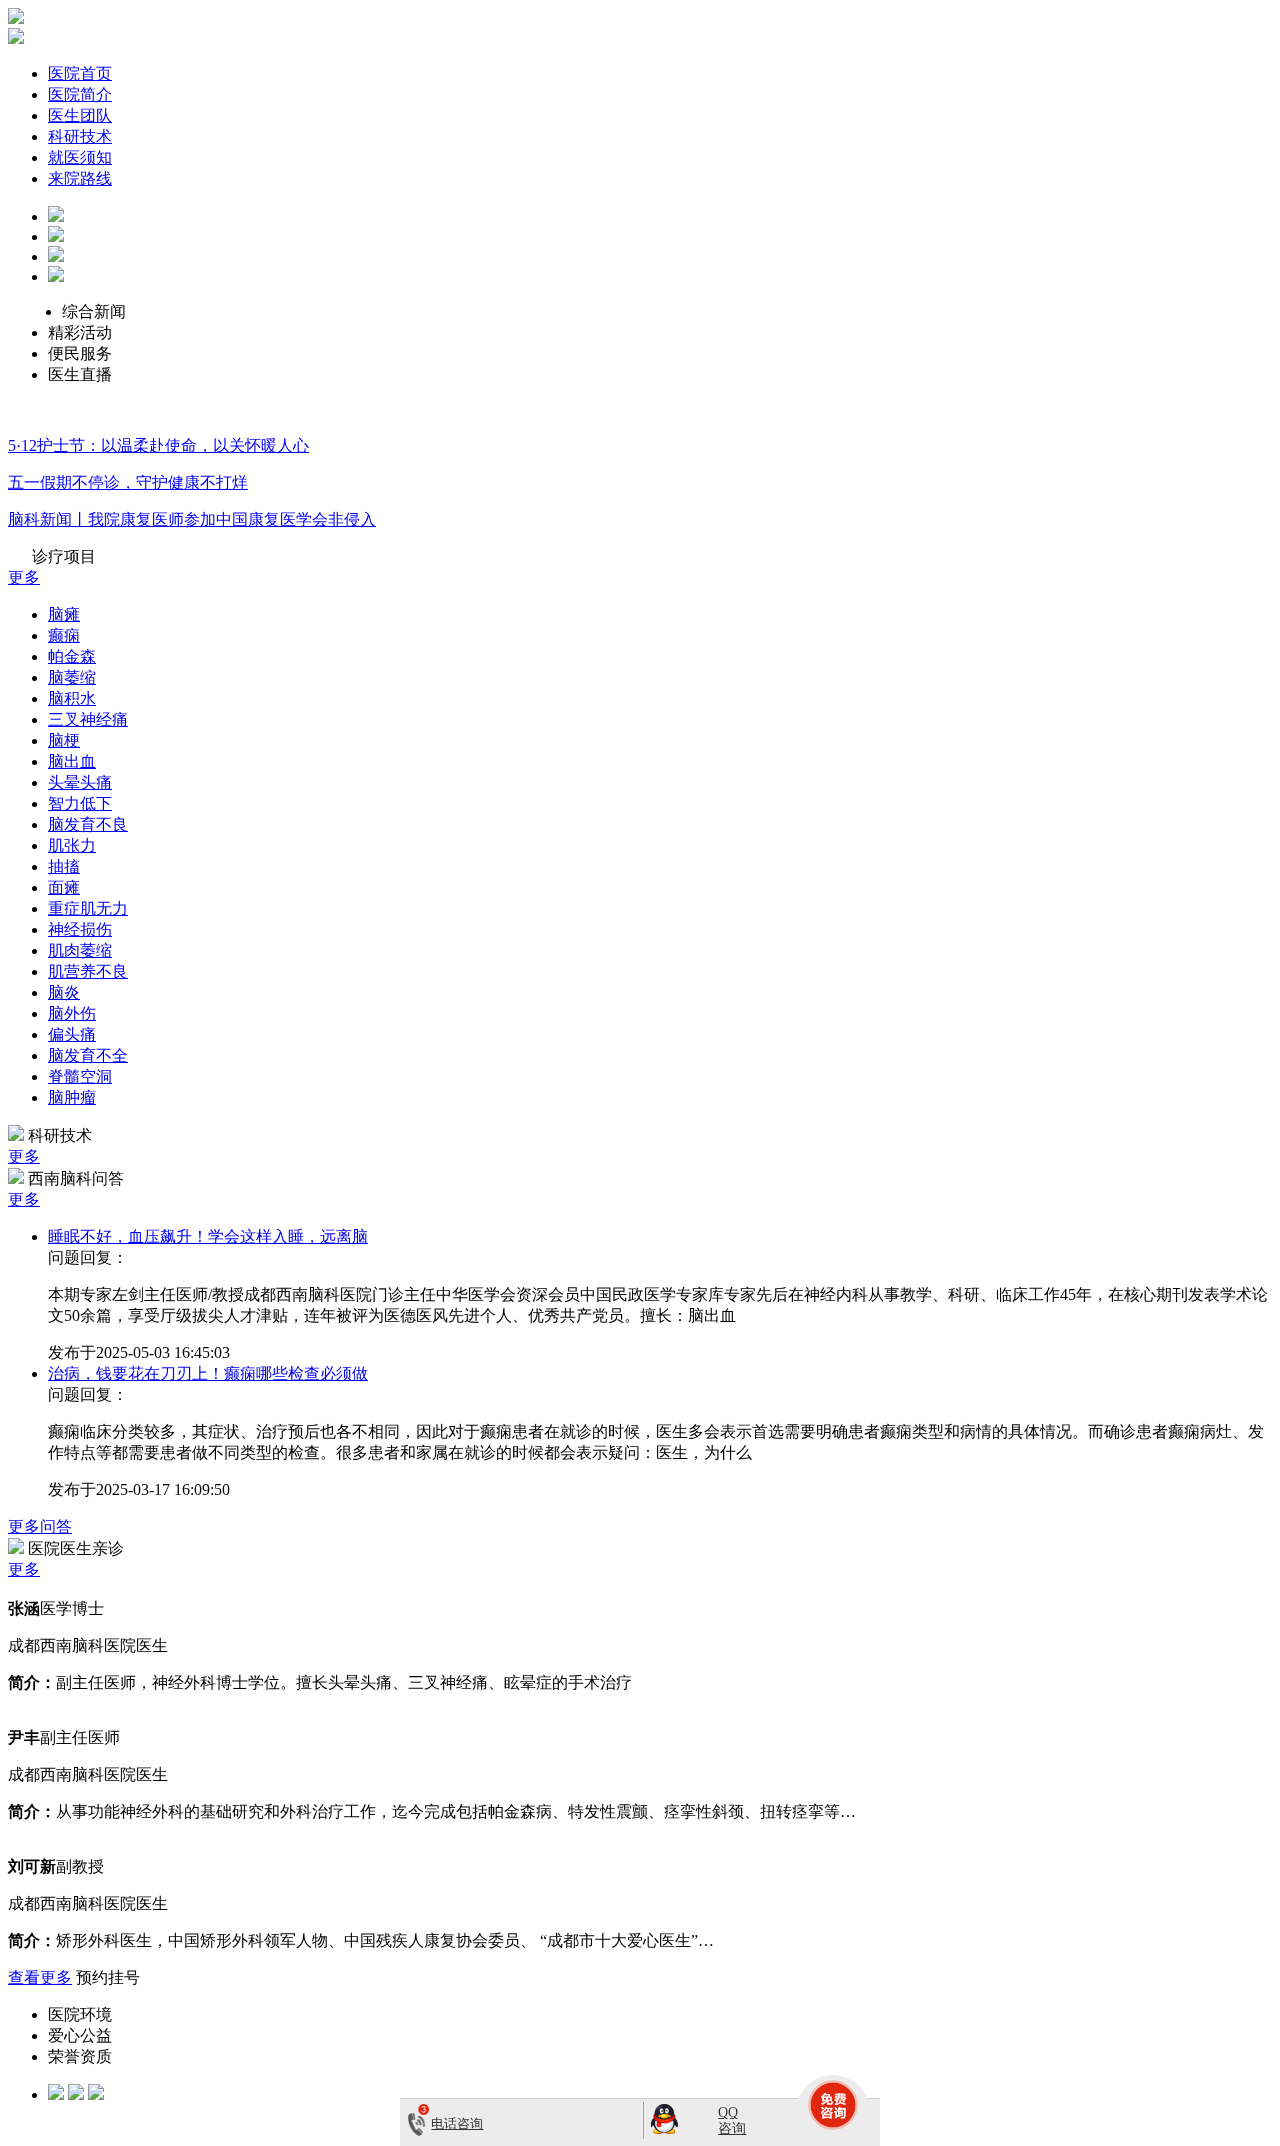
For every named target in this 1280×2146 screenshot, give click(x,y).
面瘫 (64, 887)
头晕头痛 (80, 782)
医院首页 (80, 73)
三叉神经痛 (88, 719)
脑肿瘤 (72, 1097)
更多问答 (40, 1526)
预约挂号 (108, 1977)
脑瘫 (64, 614)
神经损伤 (80, 929)
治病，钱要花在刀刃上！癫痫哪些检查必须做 (208, 1373)
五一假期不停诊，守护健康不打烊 (128, 482)
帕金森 (72, 656)
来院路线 (80, 178)
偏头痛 (72, 1034)
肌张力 (72, 845)
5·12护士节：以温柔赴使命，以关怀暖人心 (158, 445)
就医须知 (80, 157)
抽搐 (64, 866)
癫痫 (64, 635)
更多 (24, 577)
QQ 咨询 (732, 2120)
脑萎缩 (72, 677)
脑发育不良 (88, 824)
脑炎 (64, 992)
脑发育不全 (88, 1055)
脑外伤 (72, 1013)
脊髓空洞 (80, 1076)
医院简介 (80, 94)
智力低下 (80, 803)
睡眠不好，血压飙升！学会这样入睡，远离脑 (208, 1236)
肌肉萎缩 (80, 950)
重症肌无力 (88, 908)
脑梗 (64, 740)
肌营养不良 (88, 971)
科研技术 (80, 136)
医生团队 (80, 115)
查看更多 (40, 1977)
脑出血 (72, 761)
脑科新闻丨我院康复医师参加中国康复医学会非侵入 (192, 519)
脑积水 (72, 698)
